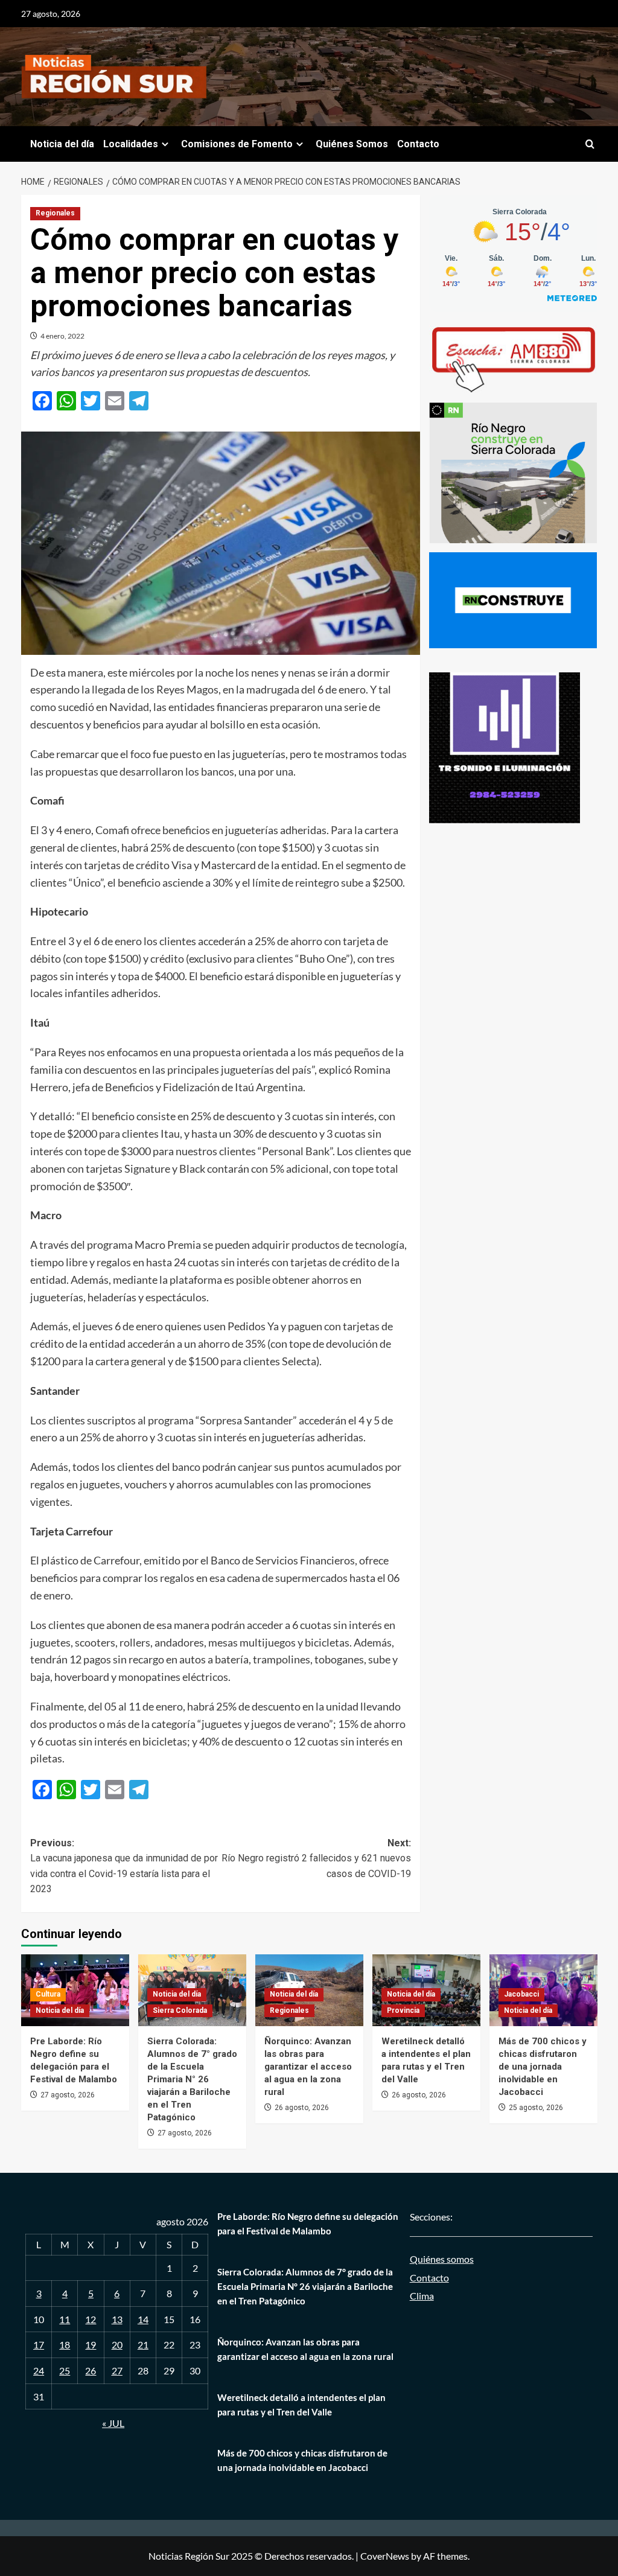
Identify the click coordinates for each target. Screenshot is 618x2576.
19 (91, 2345)
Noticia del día (62, 144)
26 (91, 2370)
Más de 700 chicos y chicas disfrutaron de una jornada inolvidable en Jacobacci (543, 2067)
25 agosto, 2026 (536, 2108)
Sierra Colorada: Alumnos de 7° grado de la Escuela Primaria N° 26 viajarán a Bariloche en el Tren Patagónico (192, 2079)
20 (117, 2345)
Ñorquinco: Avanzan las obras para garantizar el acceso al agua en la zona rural (308, 2067)
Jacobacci (521, 1994)
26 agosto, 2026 (302, 2108)
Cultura (48, 1994)
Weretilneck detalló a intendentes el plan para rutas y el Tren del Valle (301, 2405)
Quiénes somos (442, 2259)
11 (65, 2319)
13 (117, 2319)
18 (65, 2345)
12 (91, 2319)
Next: (316, 1858)
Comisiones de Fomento (237, 144)
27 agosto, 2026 (68, 2095)
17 (39, 2345)
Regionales (55, 213)
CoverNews (385, 2556)
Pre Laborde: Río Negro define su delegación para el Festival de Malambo (308, 2224)
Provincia (403, 2010)
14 (143, 2319)
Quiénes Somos (352, 144)
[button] (590, 144)
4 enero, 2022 (62, 336)
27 (117, 2370)
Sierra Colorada (180, 2010)
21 (143, 2345)
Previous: (124, 1866)
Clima (422, 2296)
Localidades (131, 144)
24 (39, 2370)
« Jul (113, 2423)
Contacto (418, 144)
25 (65, 2370)
